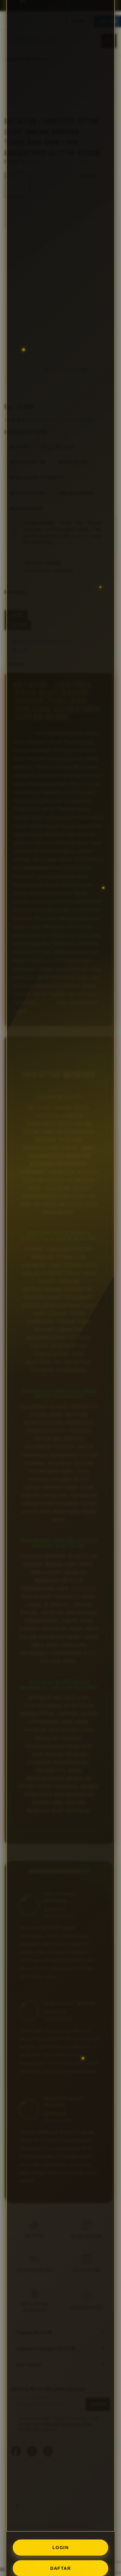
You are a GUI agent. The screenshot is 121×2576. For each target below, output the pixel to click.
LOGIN (61, 2548)
